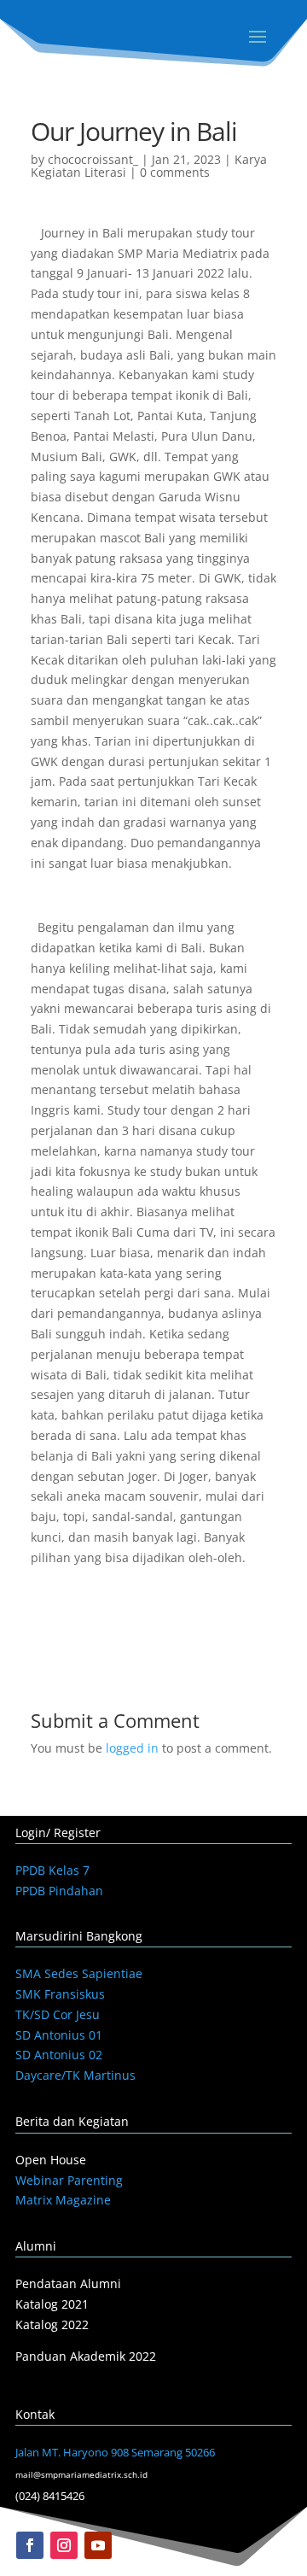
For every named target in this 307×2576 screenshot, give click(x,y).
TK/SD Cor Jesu (58, 2014)
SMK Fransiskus (60, 1994)
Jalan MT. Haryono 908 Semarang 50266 (115, 2452)
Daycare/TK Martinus (75, 2075)
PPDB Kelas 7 (52, 1870)
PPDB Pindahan (59, 1891)
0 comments (175, 172)
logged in (132, 1748)
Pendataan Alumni (68, 2283)
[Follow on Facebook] (30, 2545)
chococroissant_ (93, 159)
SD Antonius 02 (59, 2055)
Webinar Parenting (69, 2180)
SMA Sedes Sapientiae (79, 1973)
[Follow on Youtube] (98, 2545)
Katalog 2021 (52, 2304)
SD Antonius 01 (59, 2035)
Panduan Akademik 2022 (86, 2356)
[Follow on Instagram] (64, 2545)
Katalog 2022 (52, 2324)
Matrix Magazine (63, 2200)
